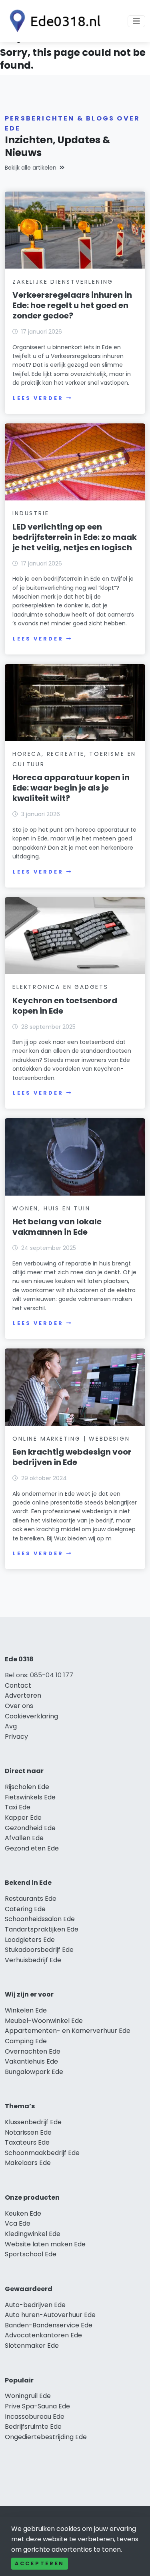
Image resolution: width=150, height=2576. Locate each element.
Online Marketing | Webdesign (71, 1439)
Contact (18, 1685)
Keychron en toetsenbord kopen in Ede (65, 1006)
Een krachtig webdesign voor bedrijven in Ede (72, 1457)
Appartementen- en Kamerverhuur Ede (68, 2031)
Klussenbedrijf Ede (33, 2122)
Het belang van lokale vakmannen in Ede (57, 1227)
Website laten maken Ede (45, 2244)
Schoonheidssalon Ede (40, 1919)
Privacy (16, 1737)
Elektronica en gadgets (60, 987)
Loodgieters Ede (30, 1940)
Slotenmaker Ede (32, 2346)
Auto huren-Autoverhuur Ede (50, 2315)
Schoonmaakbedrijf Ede (42, 2153)
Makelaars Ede (28, 2163)
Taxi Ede (18, 1807)
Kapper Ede (23, 1818)
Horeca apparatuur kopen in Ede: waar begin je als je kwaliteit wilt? (71, 788)
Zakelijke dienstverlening (63, 282)
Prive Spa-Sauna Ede (37, 2406)
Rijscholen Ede (27, 1787)
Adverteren (23, 1695)
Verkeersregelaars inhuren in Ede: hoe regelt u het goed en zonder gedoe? (72, 305)
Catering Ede (25, 1909)
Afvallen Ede (24, 1838)
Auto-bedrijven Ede (35, 2305)
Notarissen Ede (28, 2132)
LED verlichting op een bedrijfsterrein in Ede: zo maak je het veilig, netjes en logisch (75, 537)
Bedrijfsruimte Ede (33, 2427)
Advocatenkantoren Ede (43, 2335)
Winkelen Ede (26, 2010)
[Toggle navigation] (136, 21)
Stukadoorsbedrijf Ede (39, 1950)
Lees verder (38, 398)
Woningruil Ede (28, 2396)
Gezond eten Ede (32, 1848)
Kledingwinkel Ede (33, 2234)
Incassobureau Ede (35, 2417)
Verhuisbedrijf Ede (33, 1960)
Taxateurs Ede (27, 2142)
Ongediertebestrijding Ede (46, 2437)
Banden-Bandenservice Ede (49, 2325)
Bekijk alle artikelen (31, 168)
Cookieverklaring (31, 1716)
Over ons (19, 1706)
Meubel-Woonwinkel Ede (44, 2021)
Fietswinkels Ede (30, 1797)
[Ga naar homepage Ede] (53, 21)
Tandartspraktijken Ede (42, 1929)
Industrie (31, 513)
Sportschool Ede (31, 2254)
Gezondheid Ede (30, 1828)
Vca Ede (18, 2223)
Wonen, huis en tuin (51, 1208)
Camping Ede (26, 2041)
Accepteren (40, 2563)
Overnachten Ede (33, 2051)
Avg (11, 1726)
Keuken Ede (23, 2213)
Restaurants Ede (31, 1899)
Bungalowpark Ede (34, 2072)
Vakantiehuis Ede (31, 2061)
